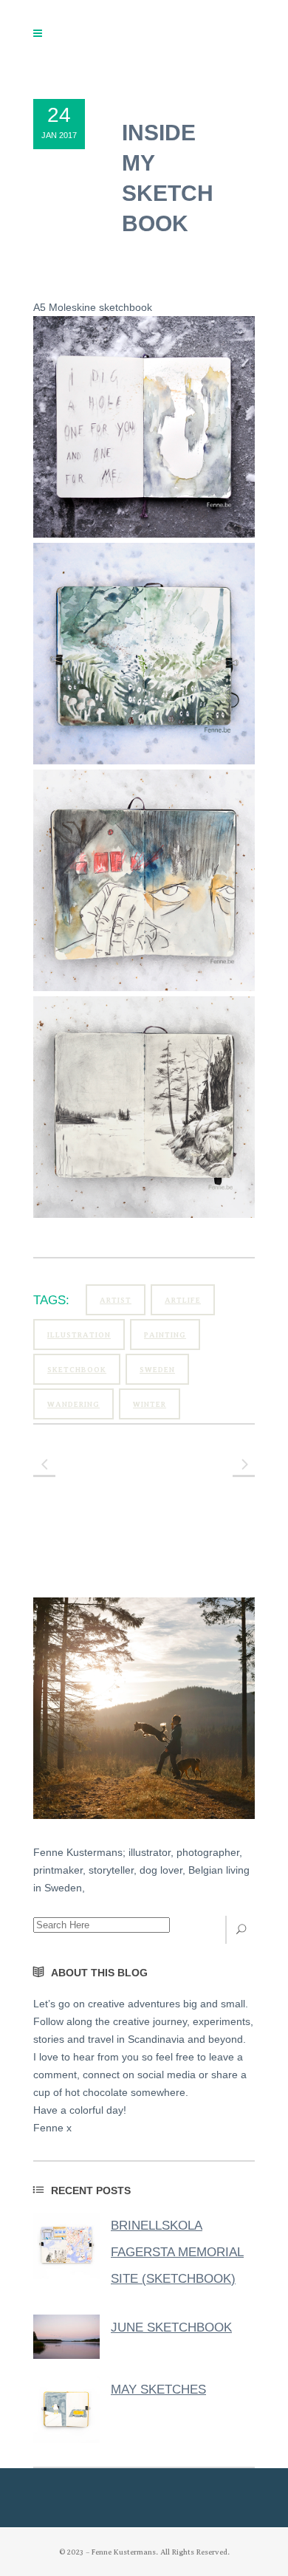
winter (150, 1404)
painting (165, 1335)
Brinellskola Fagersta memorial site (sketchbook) (177, 2252)
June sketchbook (171, 2327)
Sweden (157, 1370)
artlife (183, 1300)
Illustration (79, 1335)
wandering (73, 1404)
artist (116, 1300)
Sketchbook (77, 1370)
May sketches (158, 2390)
